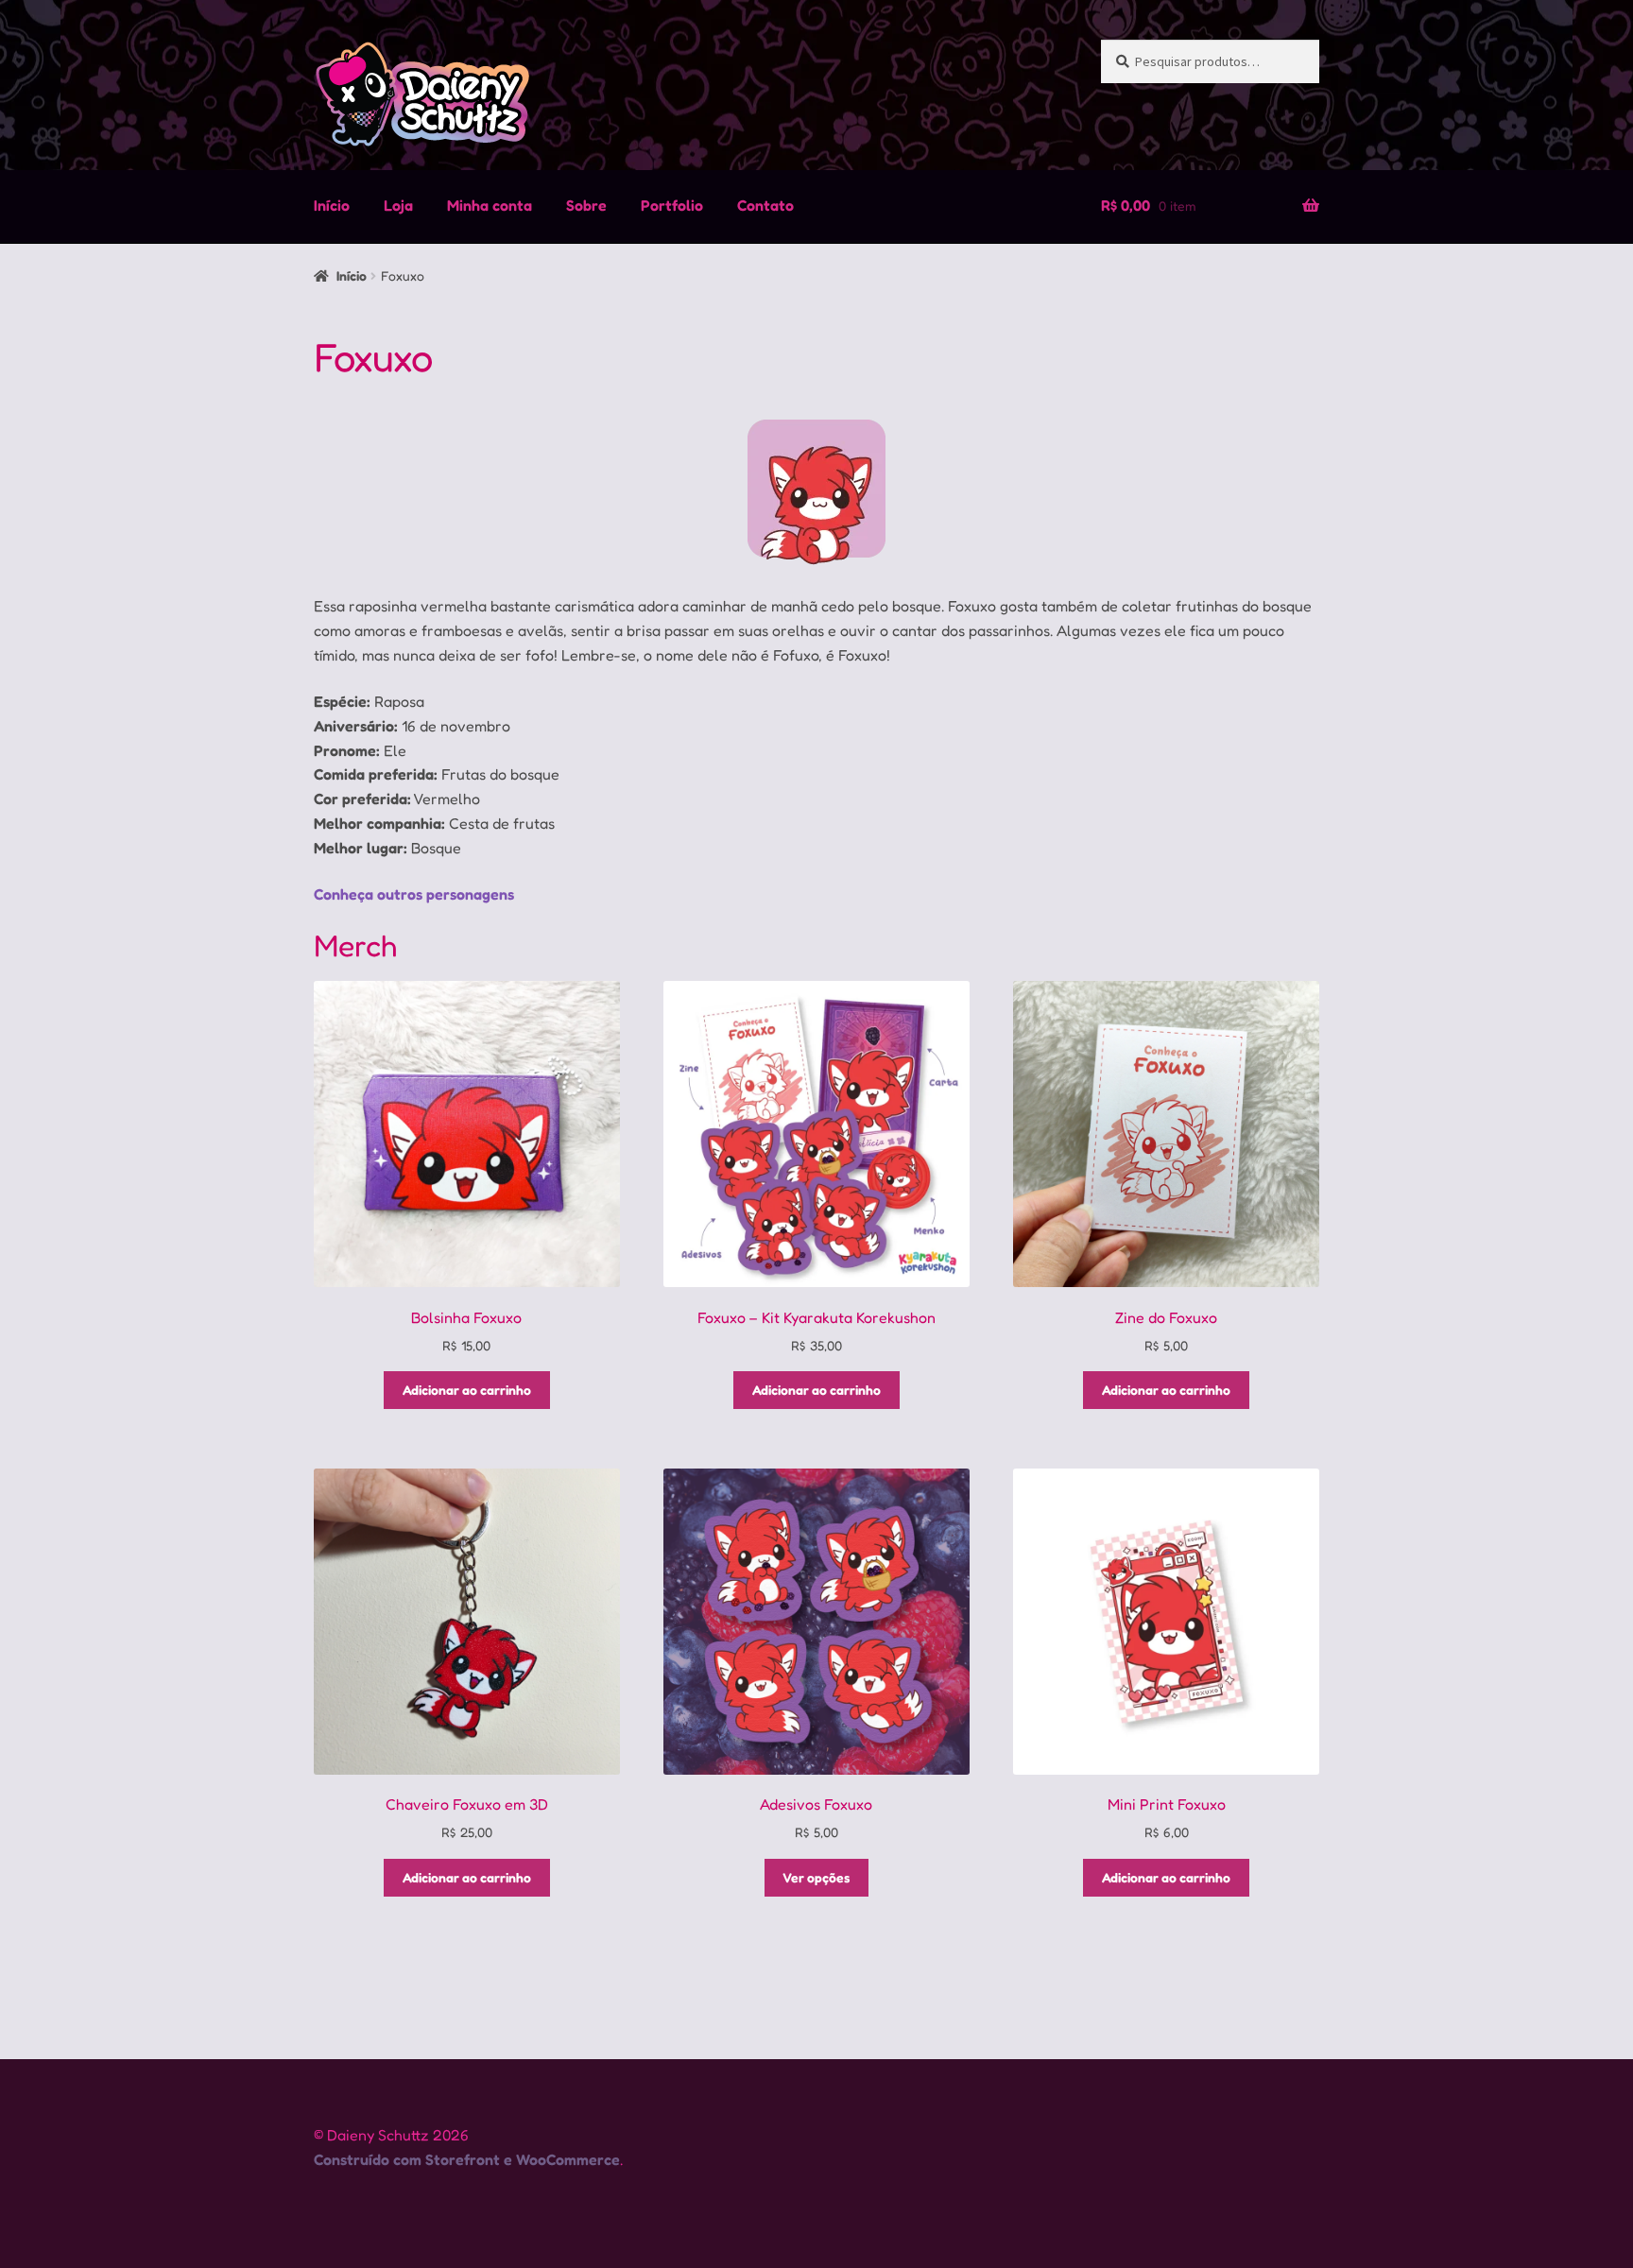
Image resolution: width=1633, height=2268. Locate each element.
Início (332, 205)
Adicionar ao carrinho (467, 1390)
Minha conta (490, 205)
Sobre (586, 205)
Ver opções (816, 1877)
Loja (398, 205)
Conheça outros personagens (414, 894)
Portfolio (672, 205)
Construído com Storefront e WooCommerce (467, 2159)
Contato (765, 205)
